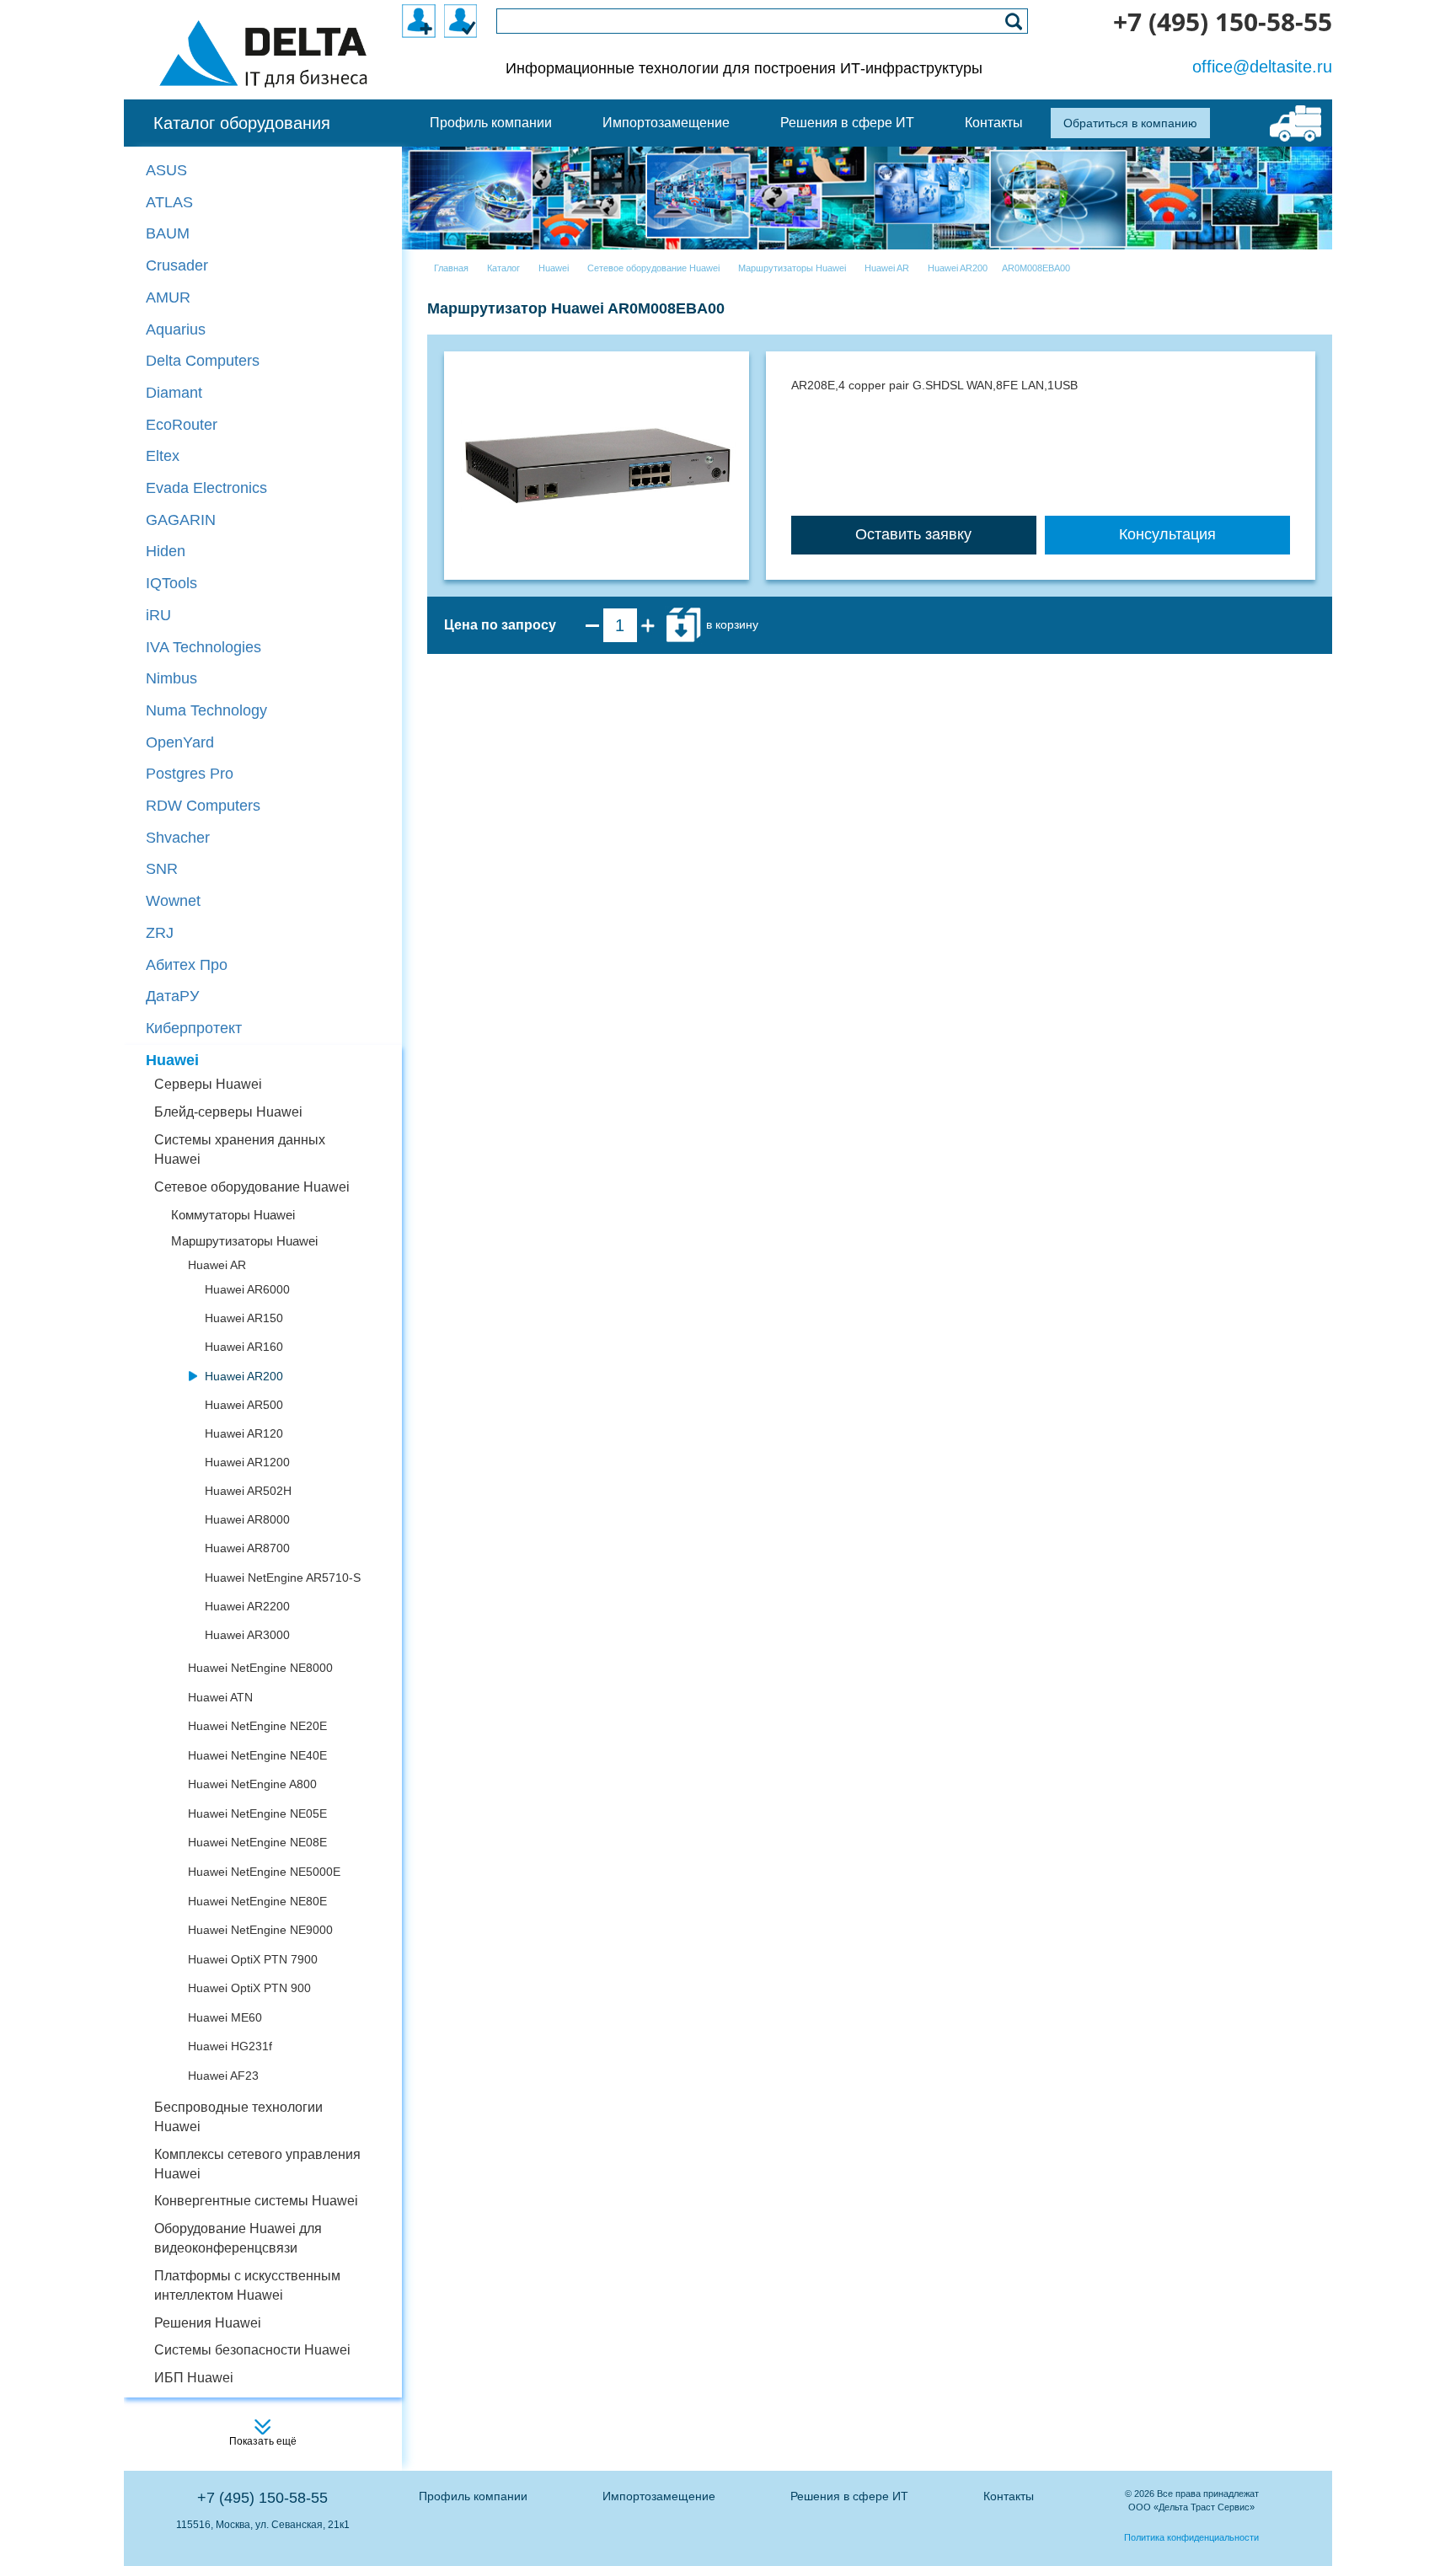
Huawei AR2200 (247, 1606)
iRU (158, 615)
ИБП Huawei (194, 2378)
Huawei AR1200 (247, 1462)
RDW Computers (203, 806)
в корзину (731, 624)
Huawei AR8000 (247, 1519)
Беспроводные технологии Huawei (238, 2117)
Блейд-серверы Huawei (228, 1112)
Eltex (163, 456)
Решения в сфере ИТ (849, 2496)
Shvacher (178, 838)
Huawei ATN (220, 1697)
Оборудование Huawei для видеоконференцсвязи (238, 2238)
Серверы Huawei (208, 1084)
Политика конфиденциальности (1191, 2537)
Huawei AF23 (223, 2076)
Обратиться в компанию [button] (1130, 123)
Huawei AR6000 (247, 1289)
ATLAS (169, 202)
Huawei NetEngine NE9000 (260, 1930)
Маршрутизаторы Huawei (244, 1241)
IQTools (171, 583)
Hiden (166, 551)
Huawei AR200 (244, 1376)
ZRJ (160, 933)
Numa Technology (206, 710)
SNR (162, 869)
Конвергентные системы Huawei (256, 2201)
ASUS (166, 170)
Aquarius (176, 329)
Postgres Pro (190, 774)
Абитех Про (187, 965)
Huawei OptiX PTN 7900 (253, 1959)
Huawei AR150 (244, 1318)
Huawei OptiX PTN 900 (249, 1988)
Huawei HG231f (230, 2046)
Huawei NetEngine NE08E (257, 1842)
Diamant (174, 393)
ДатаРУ (172, 996)
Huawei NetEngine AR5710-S (283, 1578)
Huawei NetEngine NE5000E (264, 1872)
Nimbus (171, 678)
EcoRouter (182, 425)
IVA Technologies (203, 647)
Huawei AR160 (244, 1347)
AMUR (168, 297)
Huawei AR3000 (247, 1635)
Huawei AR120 (244, 1433)
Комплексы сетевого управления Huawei (257, 2164)
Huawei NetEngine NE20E (257, 1726)
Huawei (172, 1060)
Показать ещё (263, 2441)
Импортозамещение (659, 2496)
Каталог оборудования (242, 123)
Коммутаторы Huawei (233, 1215)
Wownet (173, 901)
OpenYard (180, 742)
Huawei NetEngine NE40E (257, 1755)
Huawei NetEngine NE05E (257, 1813)
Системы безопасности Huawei (252, 2350)
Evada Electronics (206, 488)
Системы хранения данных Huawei (240, 1149)
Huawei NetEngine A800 (252, 1784)
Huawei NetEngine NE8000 (260, 1668)
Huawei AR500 (244, 1405)
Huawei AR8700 (247, 1548)
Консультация (1167, 534)
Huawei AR (217, 1265)
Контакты (1009, 2496)
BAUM (168, 233)
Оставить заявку (913, 534)
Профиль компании (473, 2496)
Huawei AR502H (248, 1491)
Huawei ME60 (225, 2017)
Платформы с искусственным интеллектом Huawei (247, 2285)
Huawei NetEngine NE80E (257, 1901)
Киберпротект (194, 1028)
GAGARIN (181, 520)
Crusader (177, 265)
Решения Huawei (208, 2323)
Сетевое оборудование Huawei (252, 1187)
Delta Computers (203, 361)
